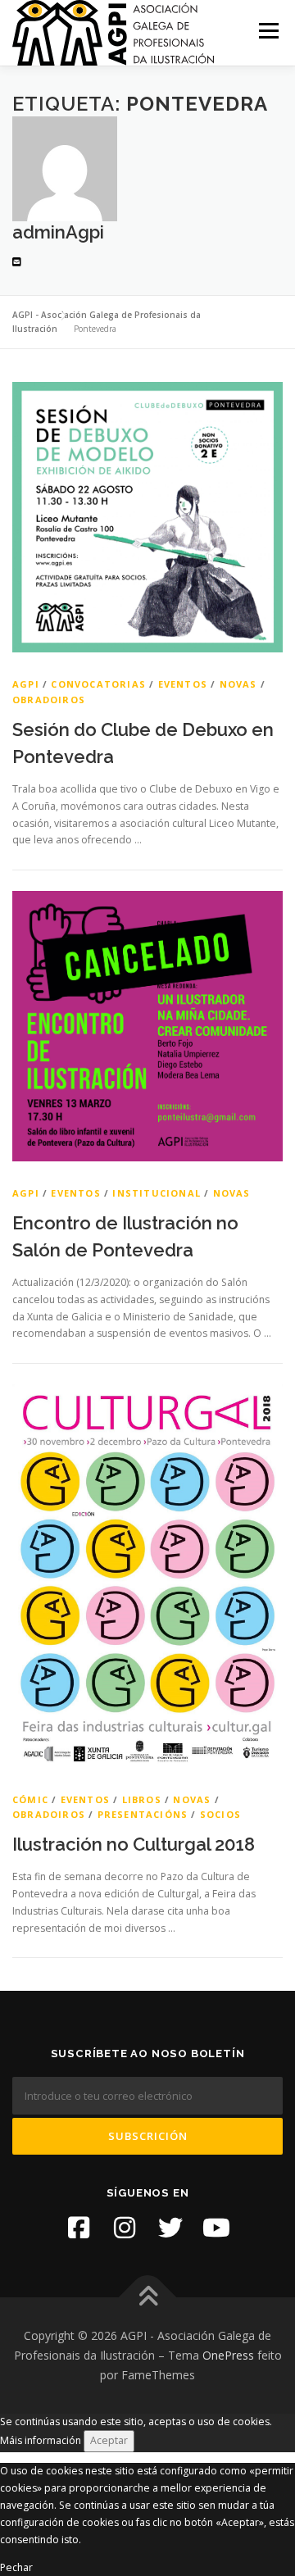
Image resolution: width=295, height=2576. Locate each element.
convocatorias (98, 684)
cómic (30, 1799)
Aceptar (109, 2440)
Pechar (16, 2567)
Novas (238, 684)
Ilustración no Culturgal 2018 (134, 1844)
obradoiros (49, 700)
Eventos (183, 684)
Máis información (41, 2440)
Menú (268, 31)
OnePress (228, 2355)
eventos (75, 1193)
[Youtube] (216, 2228)
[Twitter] (170, 2228)
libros (142, 1799)
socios (220, 1814)
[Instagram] (125, 2228)
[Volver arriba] (148, 2298)
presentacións (143, 1814)
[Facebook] (79, 2228)
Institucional (157, 1193)
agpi (26, 684)
